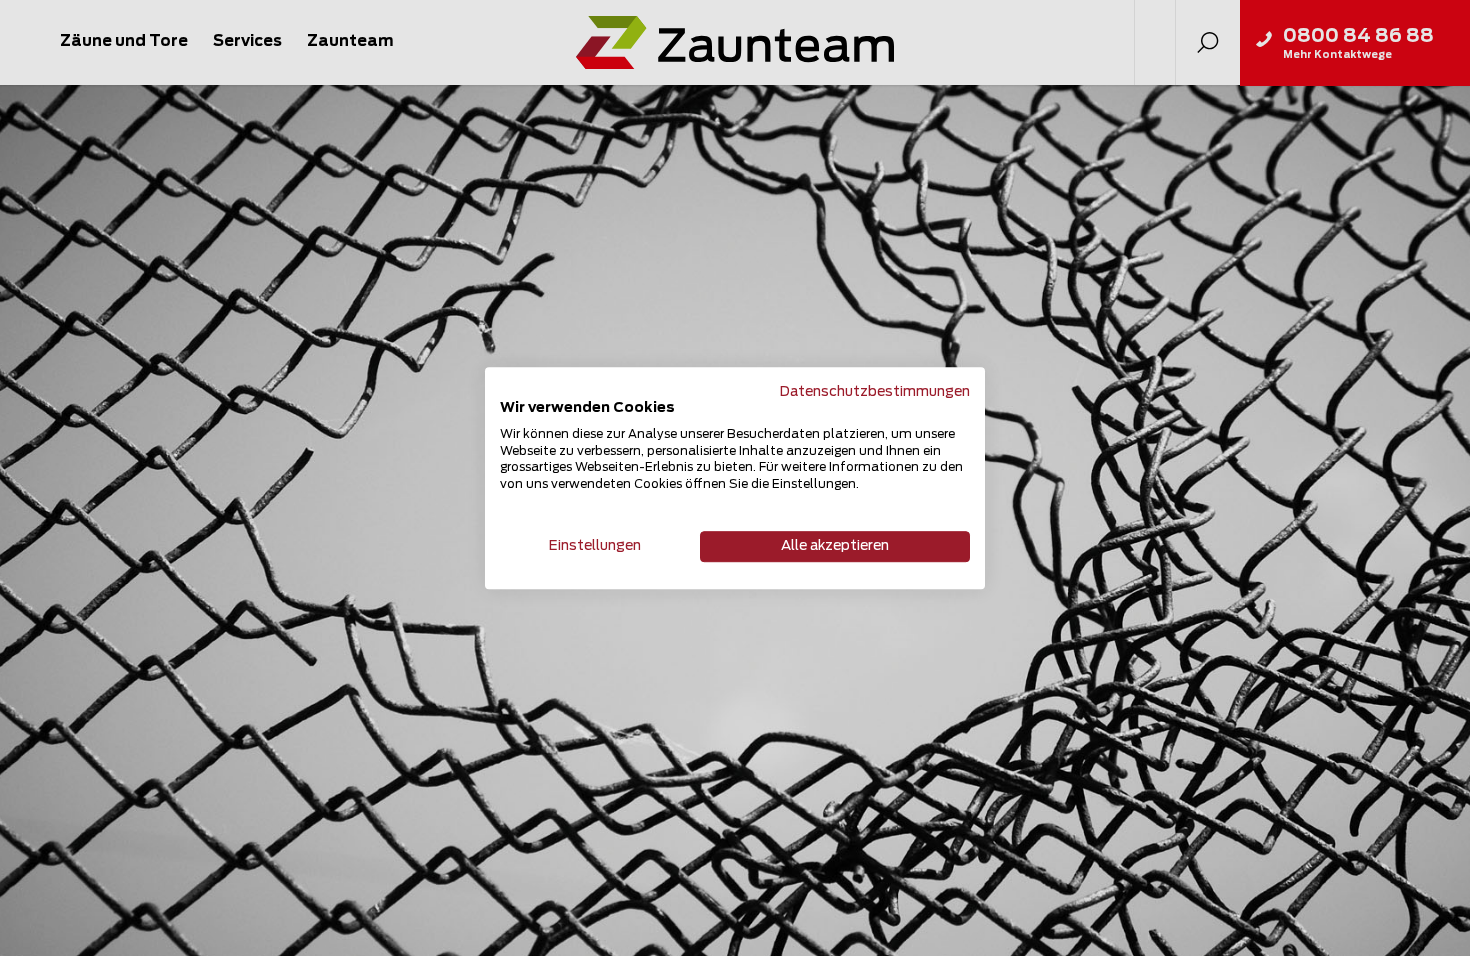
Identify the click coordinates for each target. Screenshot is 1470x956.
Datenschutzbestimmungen (875, 392)
